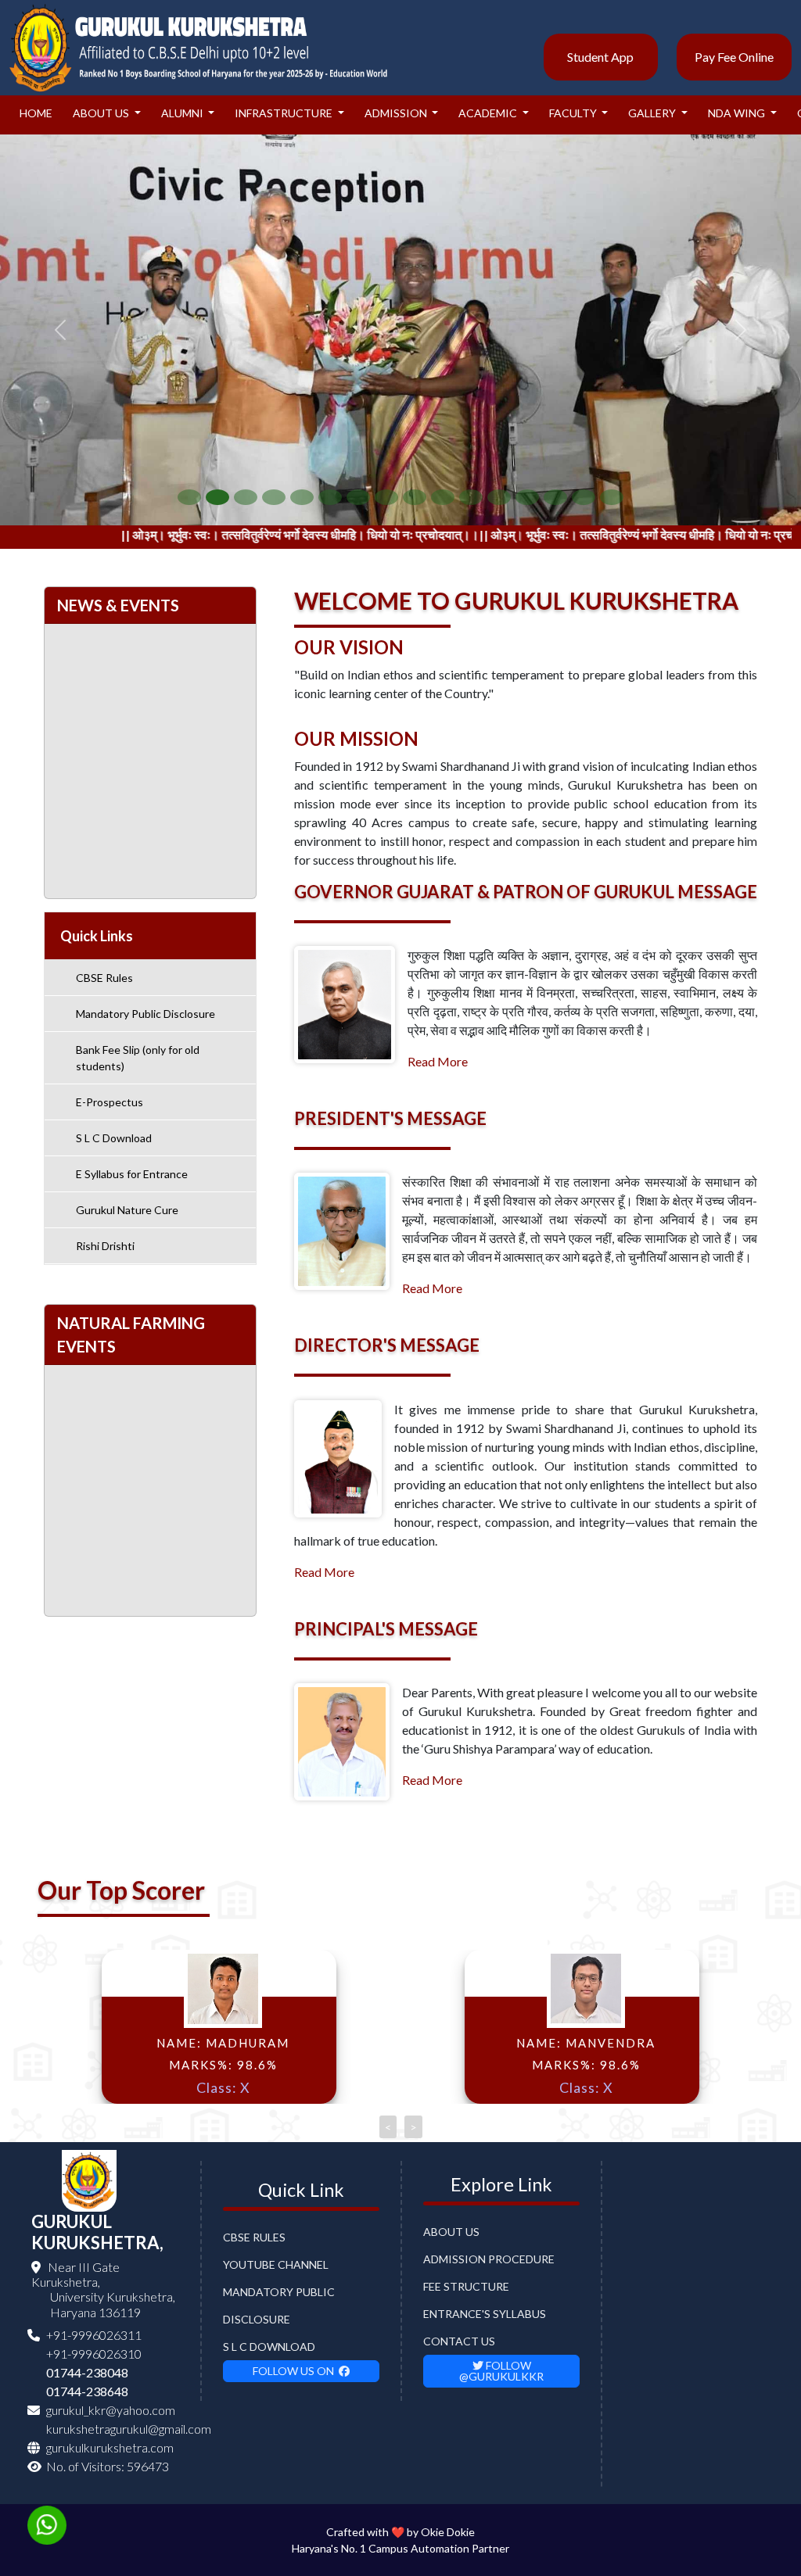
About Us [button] (102, 113)
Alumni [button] (183, 113)
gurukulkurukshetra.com (110, 2447)
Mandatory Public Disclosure (145, 1014)
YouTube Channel (276, 2264)
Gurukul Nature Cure (127, 1210)
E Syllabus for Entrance (132, 1174)
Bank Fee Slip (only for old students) (138, 1058)
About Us (451, 2232)
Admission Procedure (489, 2259)
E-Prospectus (110, 1102)
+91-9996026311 (94, 2335)
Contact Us (459, 2341)
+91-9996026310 (94, 2354)
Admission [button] (397, 113)
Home (36, 113)
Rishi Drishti (105, 1246)
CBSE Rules (104, 978)
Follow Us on (296, 2371)
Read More (438, 1061)
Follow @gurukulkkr (501, 2371)
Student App (600, 57)
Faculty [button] (574, 113)
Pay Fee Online (734, 57)
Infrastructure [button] (285, 113)
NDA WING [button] (738, 113)
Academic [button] (489, 113)
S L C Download (114, 1138)
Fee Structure (466, 2286)
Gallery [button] (653, 113)
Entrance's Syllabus (485, 2314)
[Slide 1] (189, 497)
